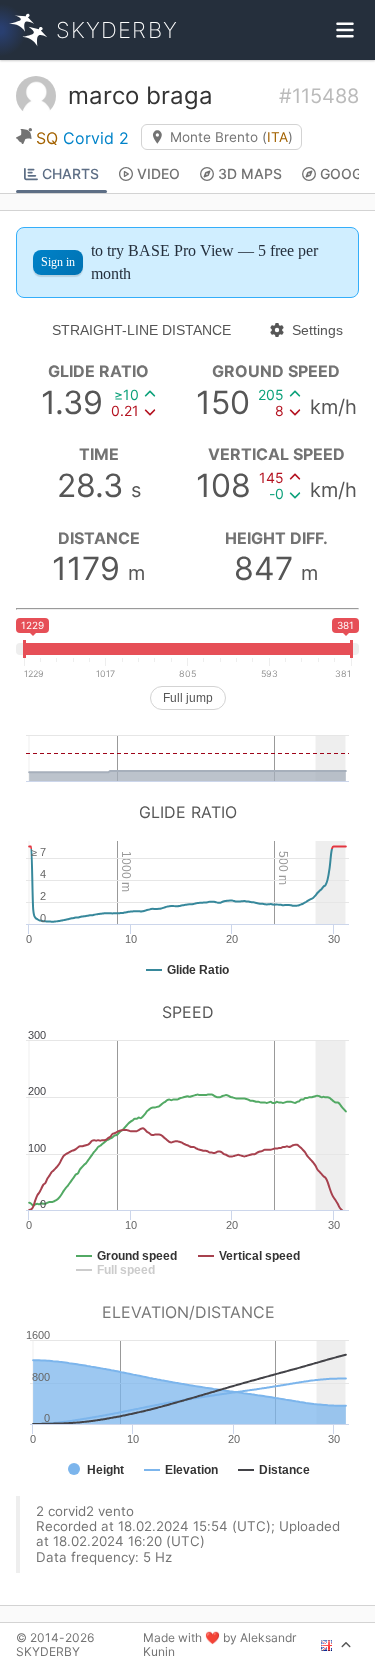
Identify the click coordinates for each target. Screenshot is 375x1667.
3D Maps (250, 173)
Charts (70, 173)
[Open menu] (345, 30)
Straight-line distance (141, 330)
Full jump (188, 698)
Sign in (58, 262)
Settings (317, 330)
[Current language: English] (336, 1645)
